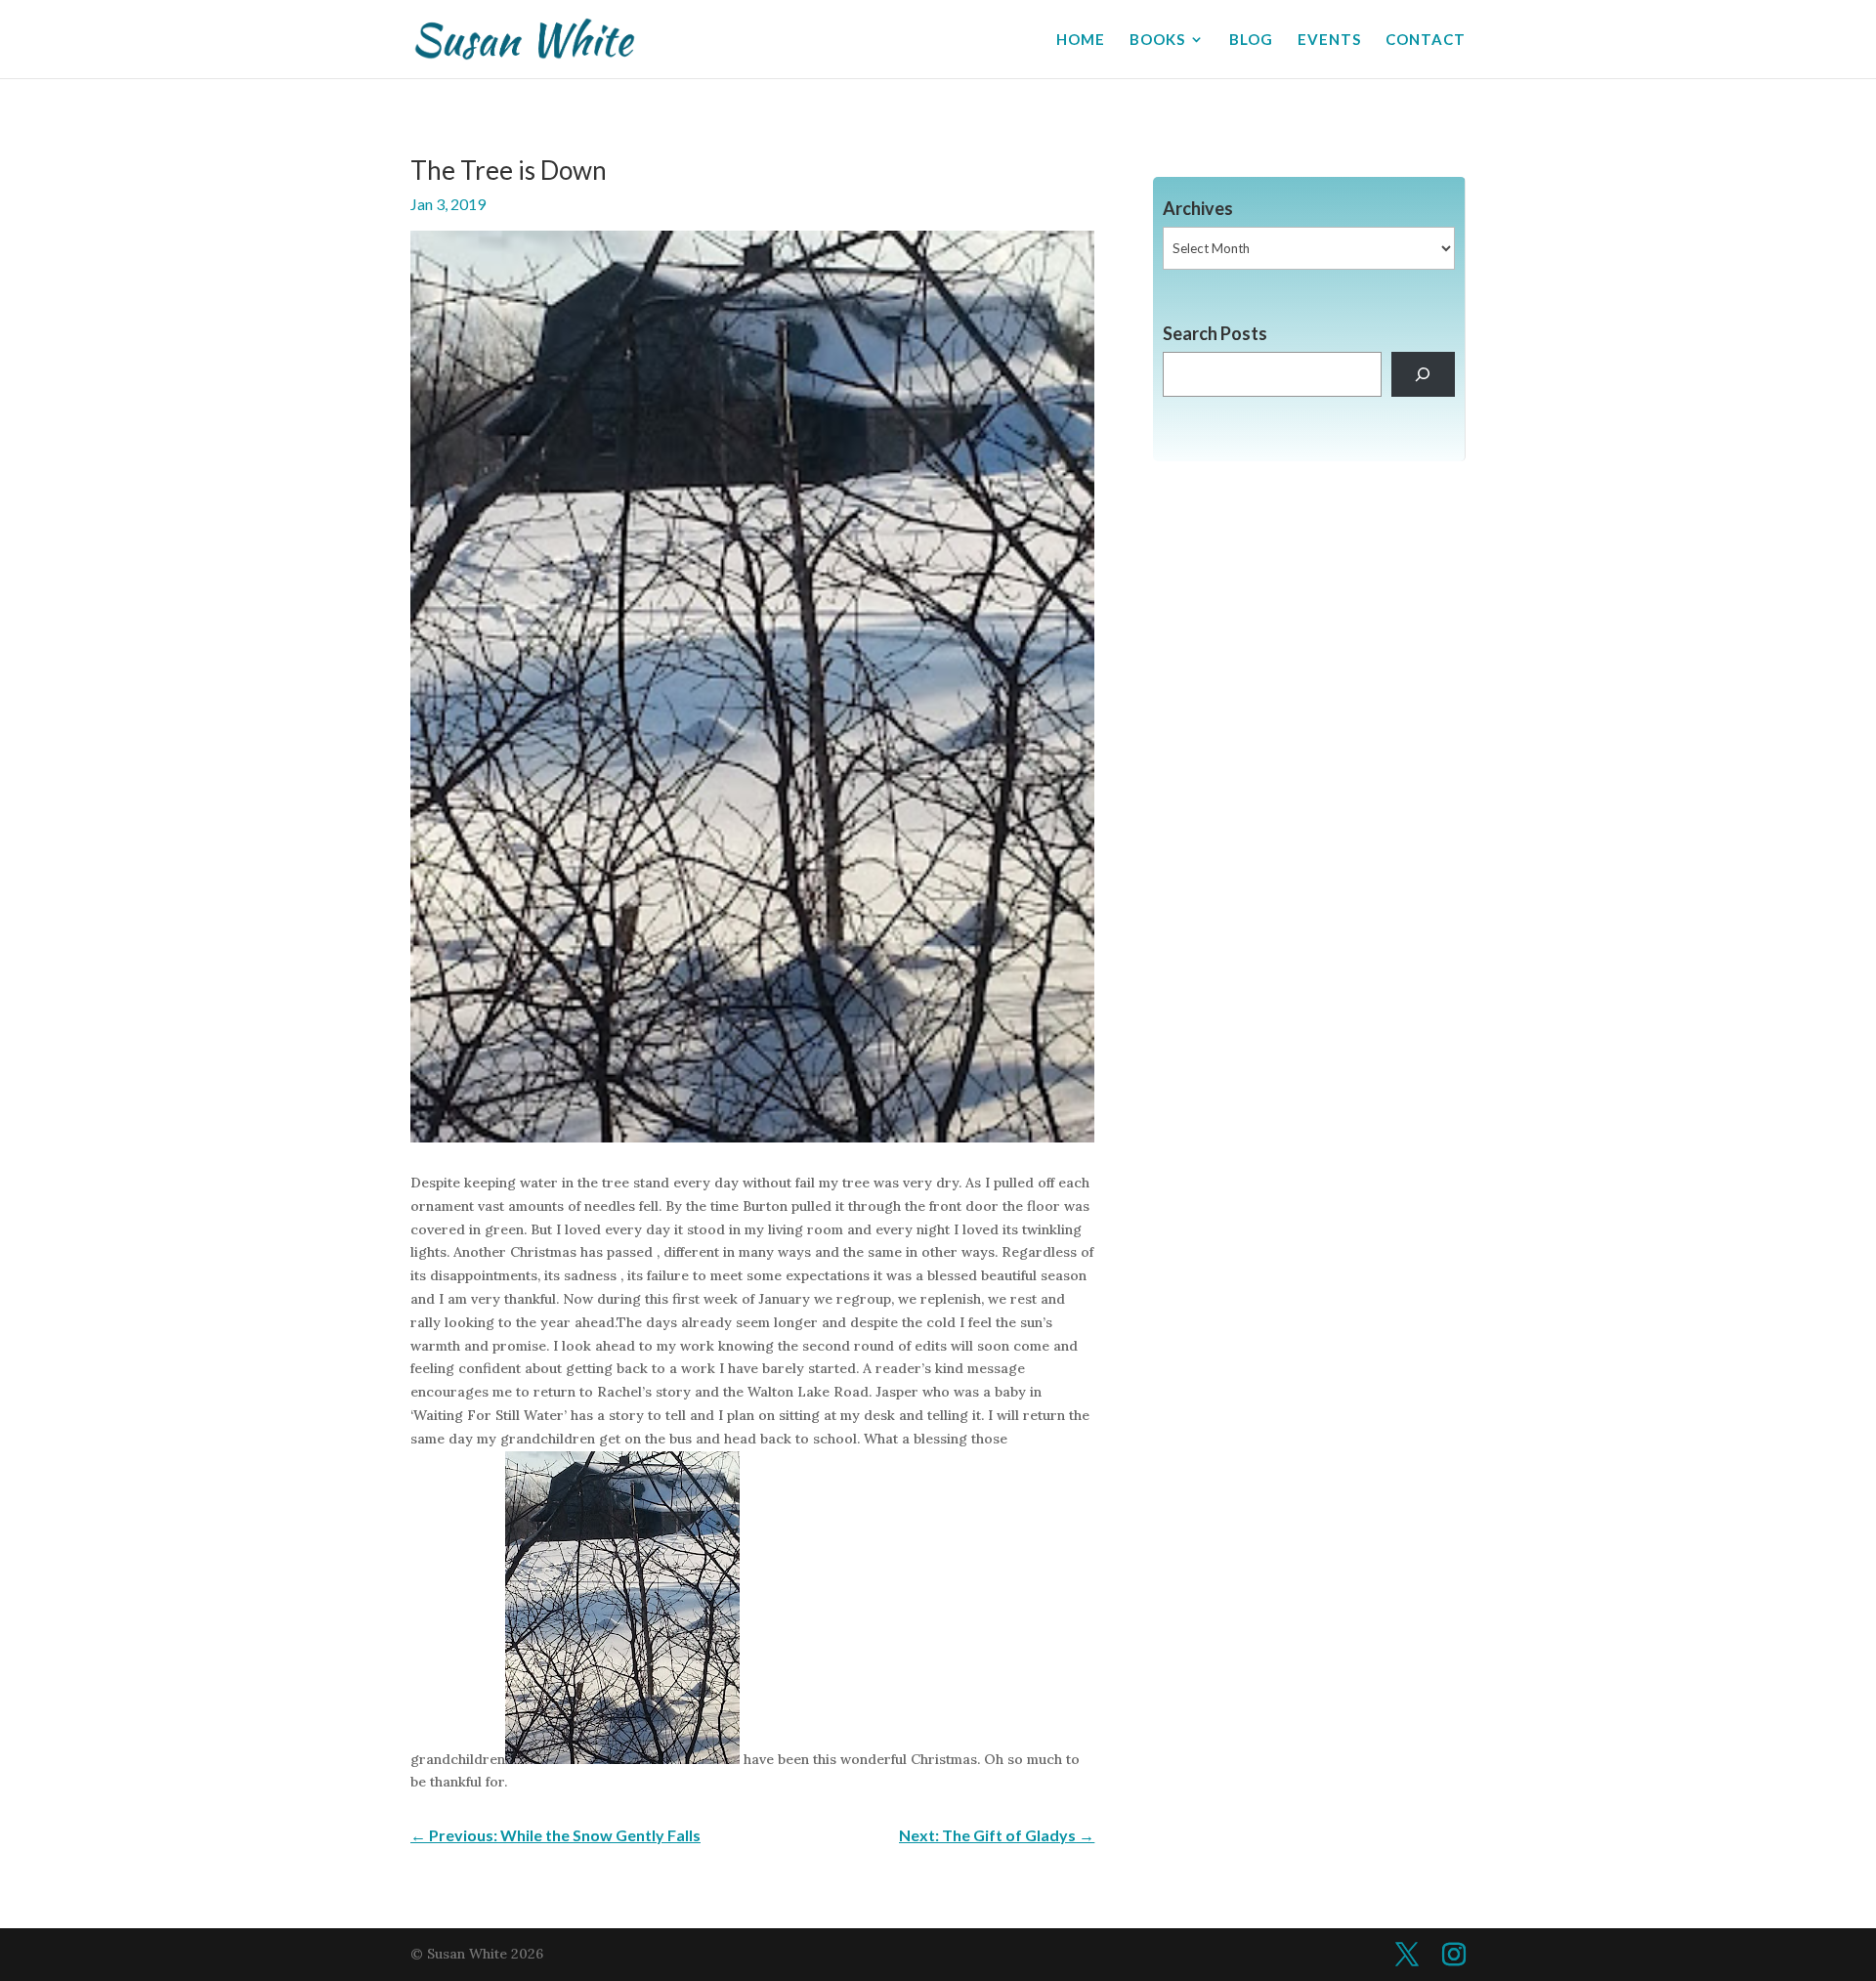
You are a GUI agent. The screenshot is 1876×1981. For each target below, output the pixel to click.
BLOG (1251, 40)
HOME (1081, 40)
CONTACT (1426, 40)
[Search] (1423, 375)
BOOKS (1157, 40)
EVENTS (1329, 40)
